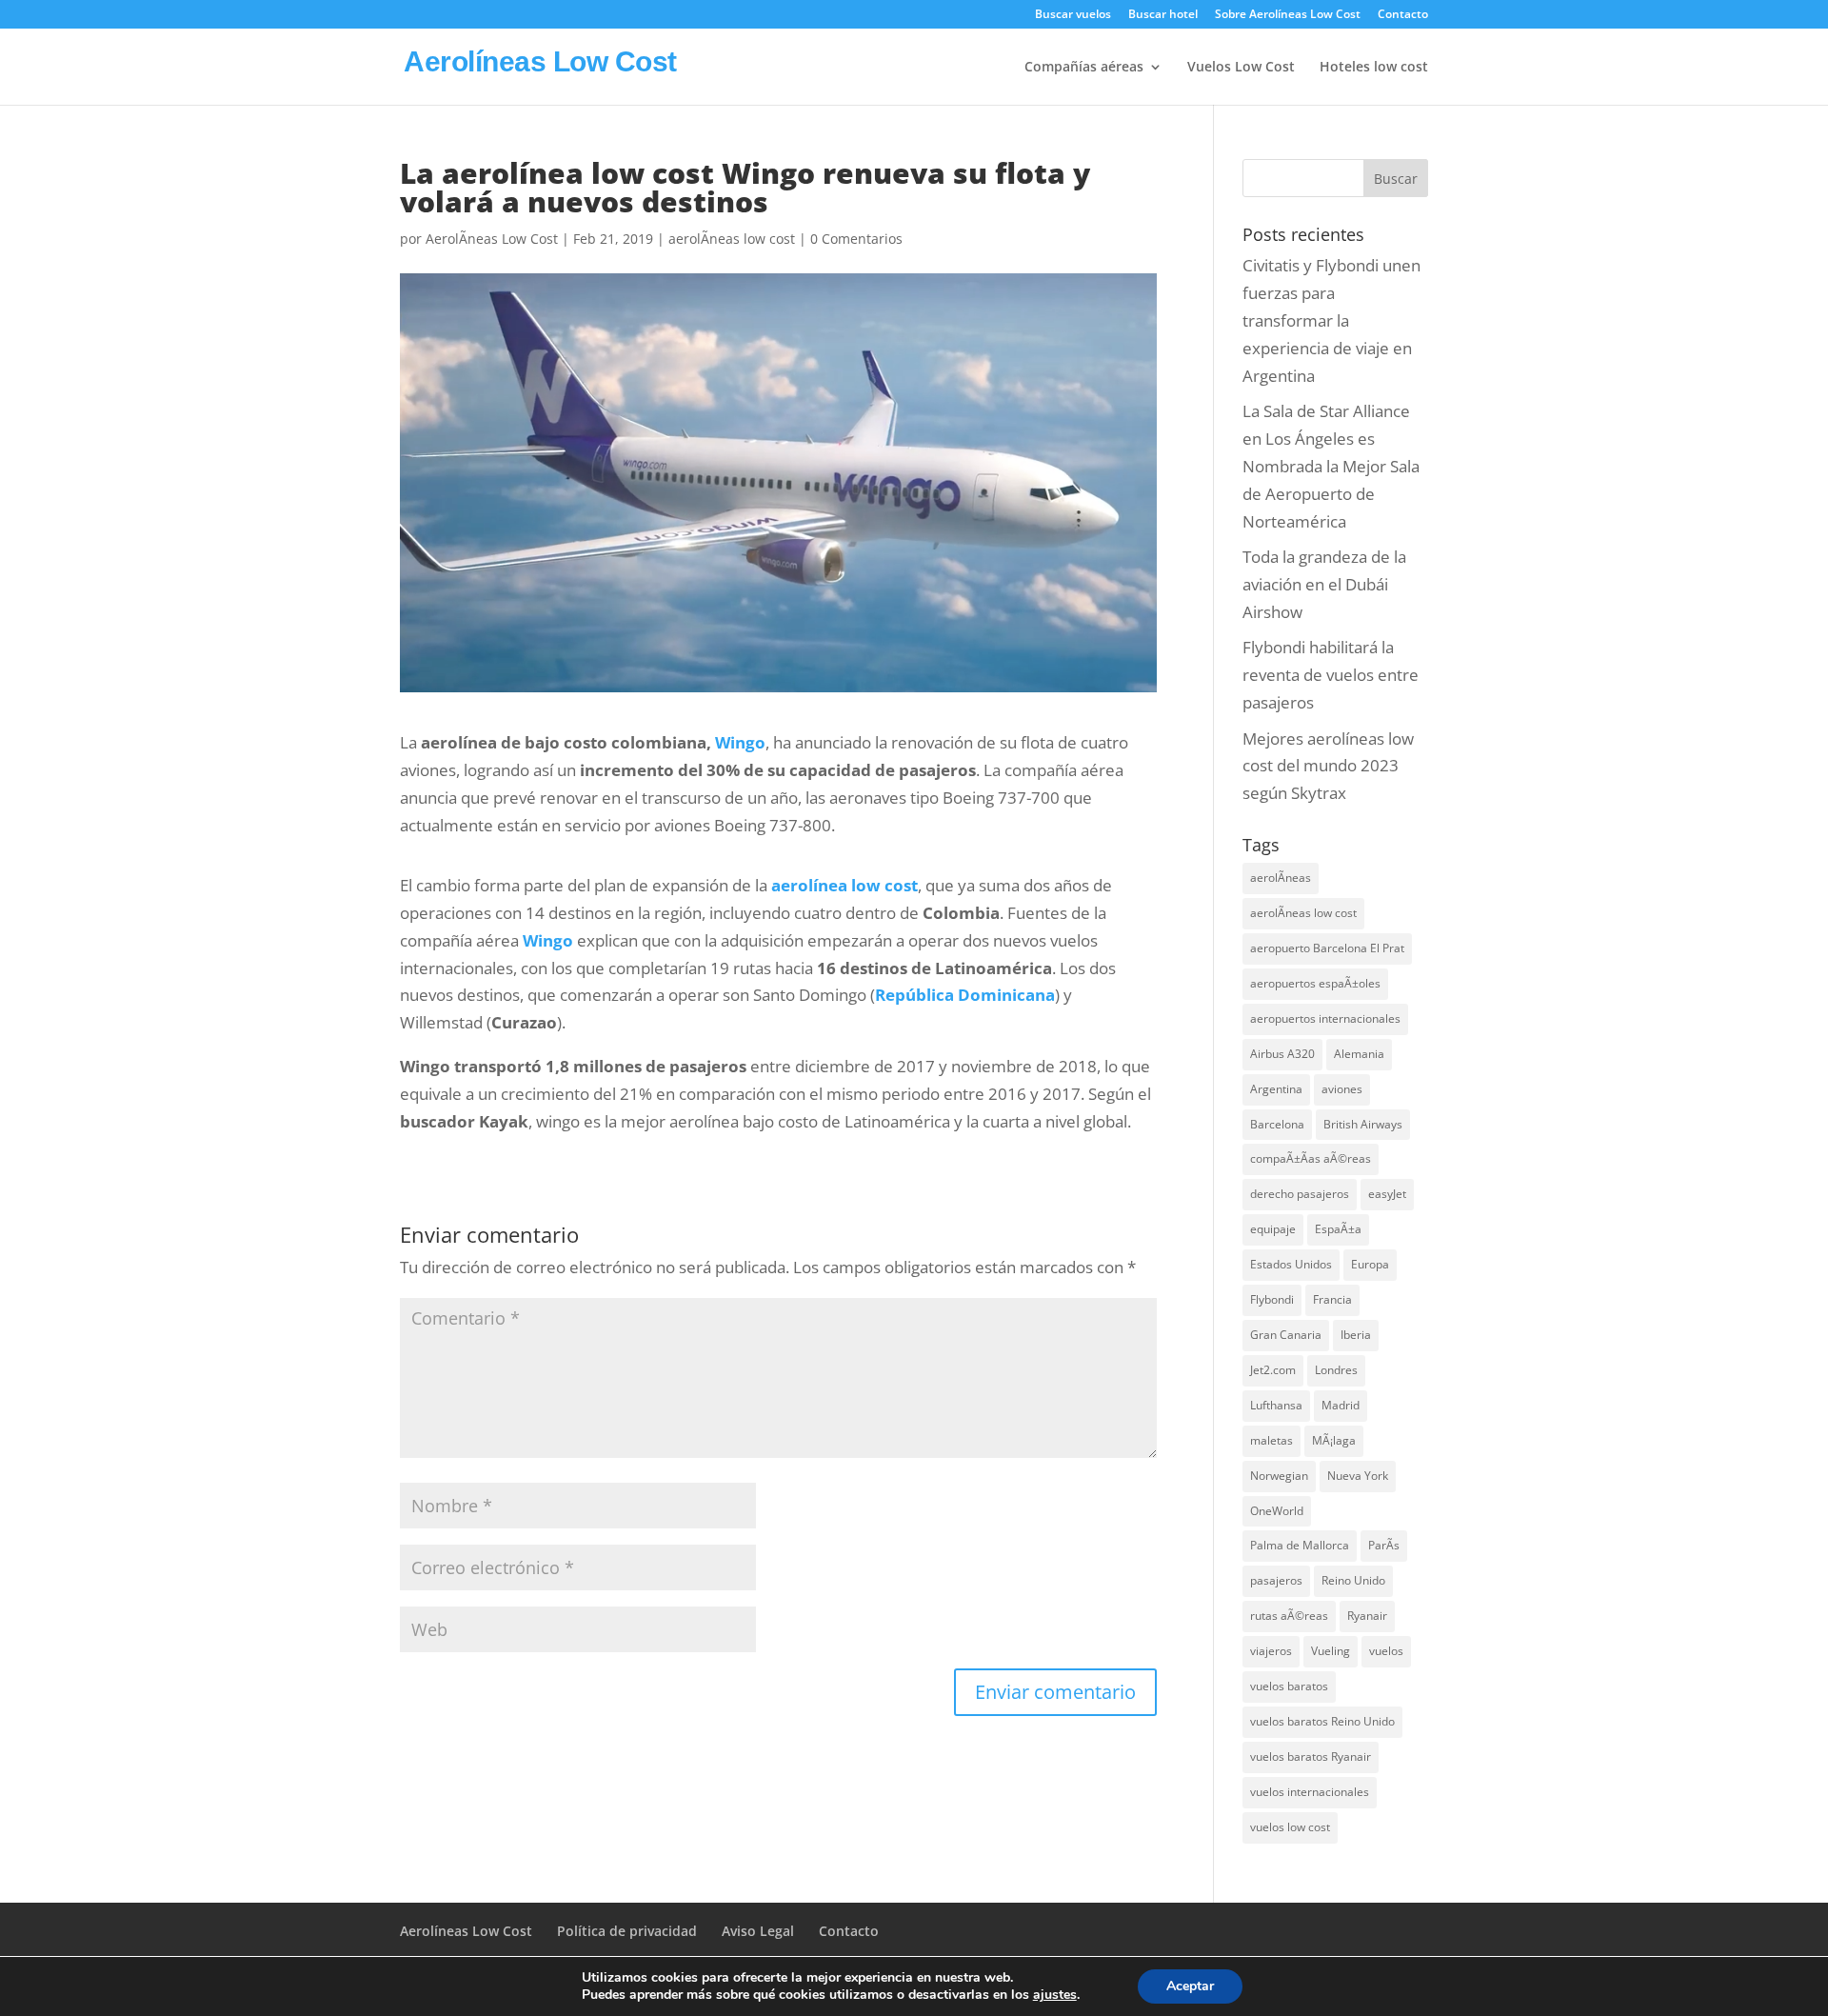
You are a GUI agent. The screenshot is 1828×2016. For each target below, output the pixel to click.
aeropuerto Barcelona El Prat (1327, 948)
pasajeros (1276, 1580)
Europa (1370, 1264)
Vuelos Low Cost (1241, 68)
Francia (1332, 1299)
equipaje (1273, 1229)
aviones (1342, 1089)
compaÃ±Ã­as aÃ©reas (1311, 1158)
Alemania (1359, 1054)
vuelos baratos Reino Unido (1322, 1721)
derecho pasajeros (1300, 1194)
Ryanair (1367, 1616)
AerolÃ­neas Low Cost (492, 239)
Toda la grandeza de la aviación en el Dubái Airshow (1324, 584)
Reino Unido (1353, 1580)
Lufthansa (1276, 1405)
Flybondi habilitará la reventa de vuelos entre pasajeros (1331, 675)
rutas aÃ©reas (1289, 1616)
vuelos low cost (1290, 1827)
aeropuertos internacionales (1325, 1018)
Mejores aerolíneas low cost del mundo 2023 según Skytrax (1328, 766)
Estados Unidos (1291, 1264)
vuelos (1386, 1651)
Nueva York (1358, 1476)
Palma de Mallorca (1300, 1545)
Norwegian (1279, 1476)
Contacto (1403, 15)
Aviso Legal (758, 1931)
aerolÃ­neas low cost (732, 239)
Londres (1336, 1370)
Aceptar (1190, 1986)
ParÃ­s (1384, 1545)
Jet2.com (1273, 1370)
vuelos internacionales (1310, 1792)
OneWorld (1277, 1511)
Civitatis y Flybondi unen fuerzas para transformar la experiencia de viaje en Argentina (1331, 320)
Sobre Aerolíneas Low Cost (1288, 15)
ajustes (1055, 1995)
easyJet (1387, 1194)
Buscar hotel (1163, 15)
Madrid (1341, 1405)
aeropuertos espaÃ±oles (1315, 983)
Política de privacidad (627, 1931)
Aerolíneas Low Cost (466, 1931)
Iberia (1356, 1335)
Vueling (1331, 1651)
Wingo (740, 742)
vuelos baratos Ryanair (1311, 1757)
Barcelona (1277, 1124)
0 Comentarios (856, 239)
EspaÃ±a (1338, 1229)
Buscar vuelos (1073, 15)
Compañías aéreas (1084, 68)
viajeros (1271, 1651)
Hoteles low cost (1374, 68)
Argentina (1276, 1089)
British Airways (1363, 1124)
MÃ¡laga (1334, 1440)
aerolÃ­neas (1281, 878)
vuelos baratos (1289, 1686)
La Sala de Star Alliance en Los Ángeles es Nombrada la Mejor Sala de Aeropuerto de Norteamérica (1331, 466)
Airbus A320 (1282, 1054)
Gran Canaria (1286, 1335)
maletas (1272, 1440)
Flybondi (1272, 1299)
